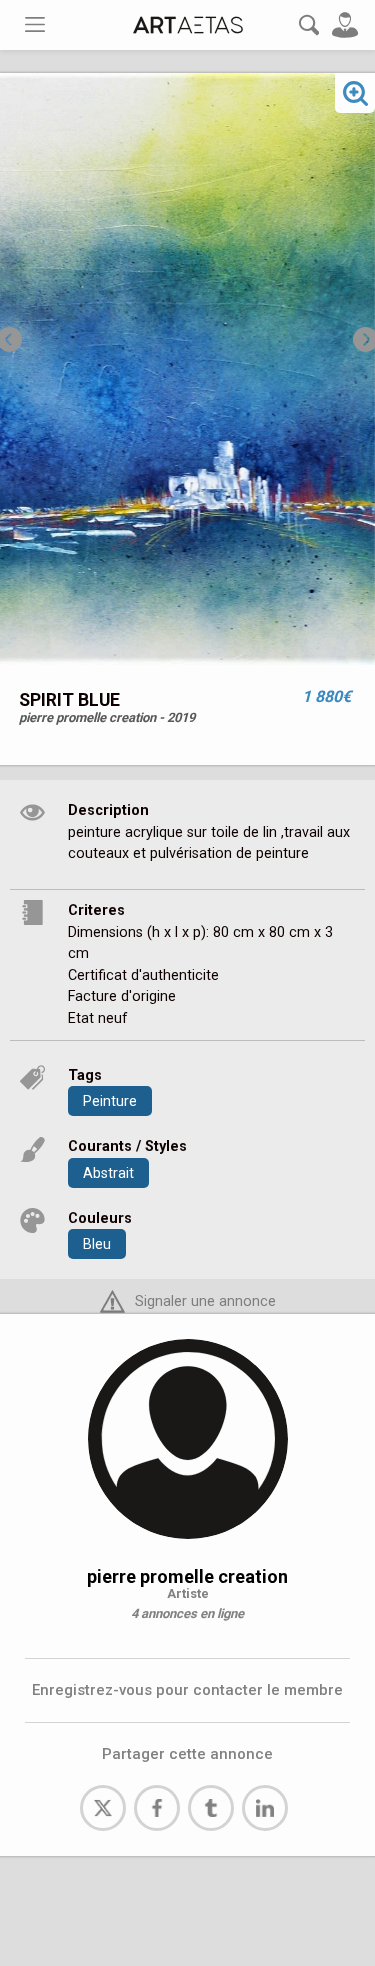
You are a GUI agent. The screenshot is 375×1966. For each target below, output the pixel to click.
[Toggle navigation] (35, 24)
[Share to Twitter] (103, 1808)
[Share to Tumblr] (211, 1808)
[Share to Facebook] (157, 1808)
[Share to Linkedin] (265, 1808)
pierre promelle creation (187, 1576)
